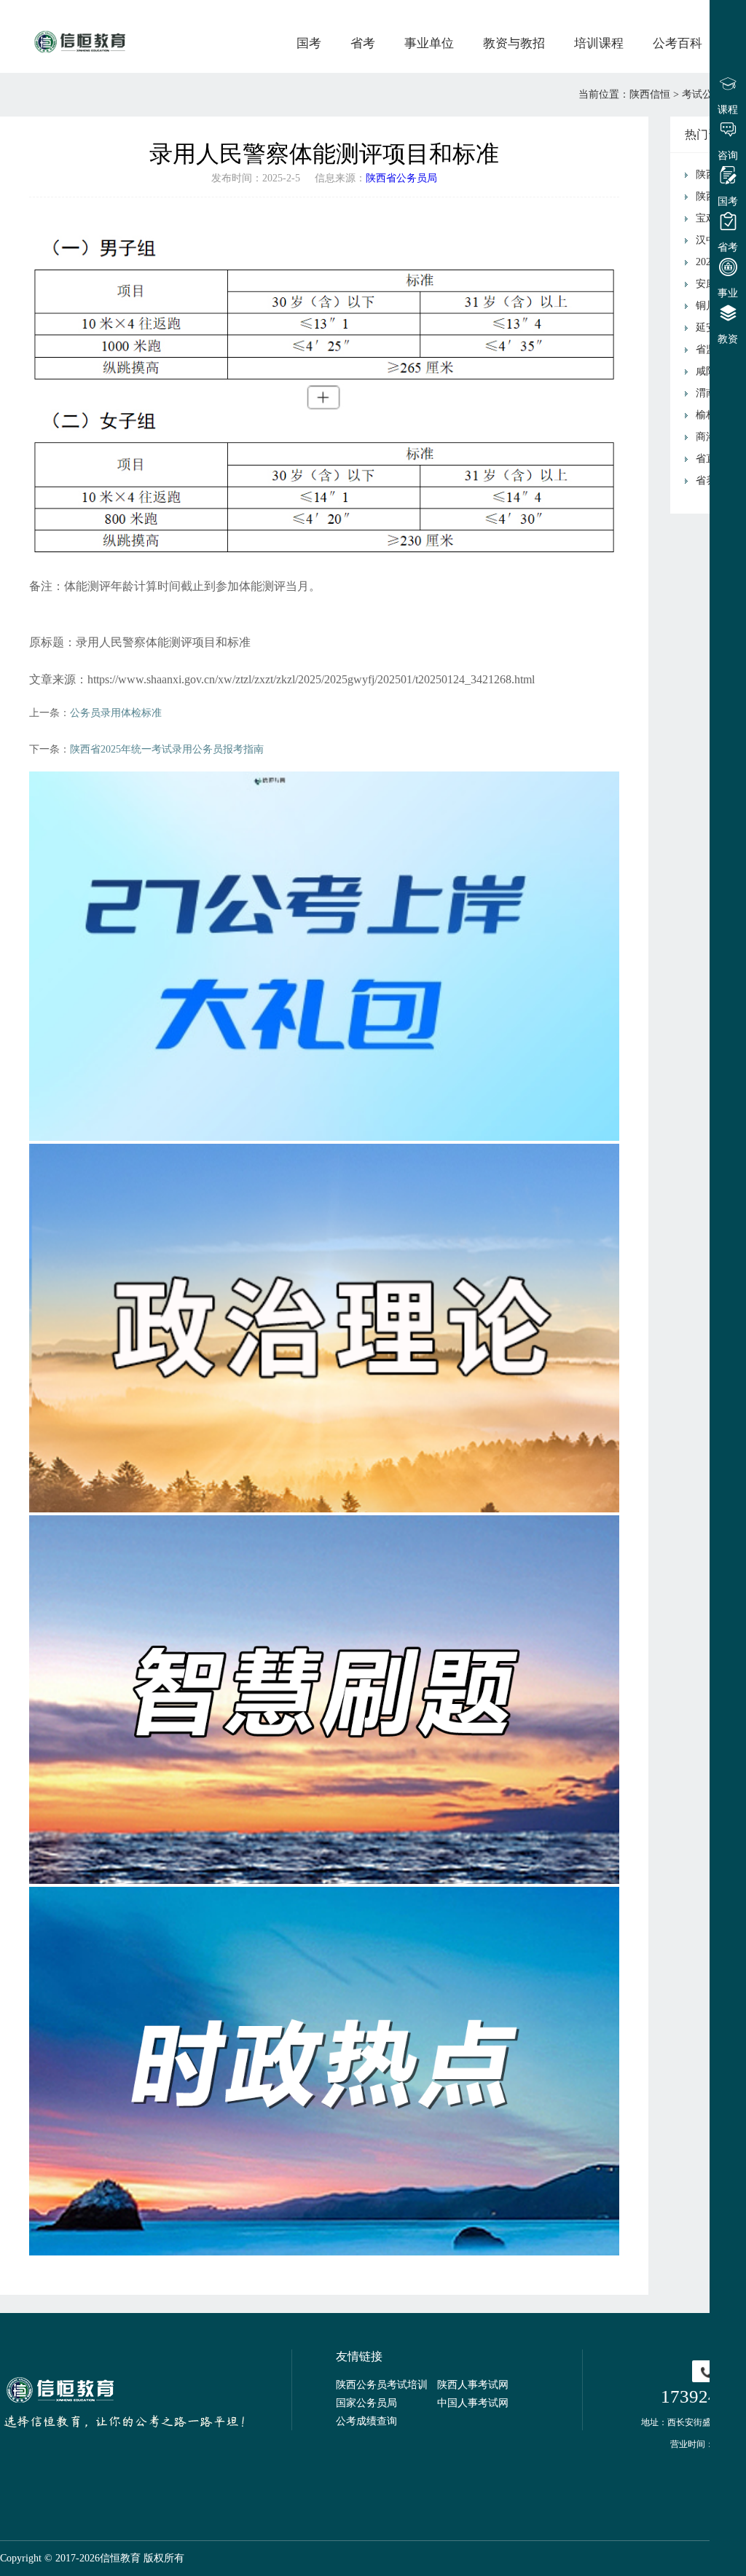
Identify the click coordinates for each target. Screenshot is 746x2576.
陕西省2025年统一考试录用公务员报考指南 (167, 749)
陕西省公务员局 (401, 178)
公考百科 (678, 43)
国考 (309, 43)
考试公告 (702, 94)
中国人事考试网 (473, 2403)
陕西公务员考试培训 (382, 2385)
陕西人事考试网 (473, 2385)
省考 (363, 43)
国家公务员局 (366, 2403)
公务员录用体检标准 (116, 713)
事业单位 (429, 43)
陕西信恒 (650, 94)
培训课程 (599, 43)
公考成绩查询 (366, 2421)
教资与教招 (514, 43)
